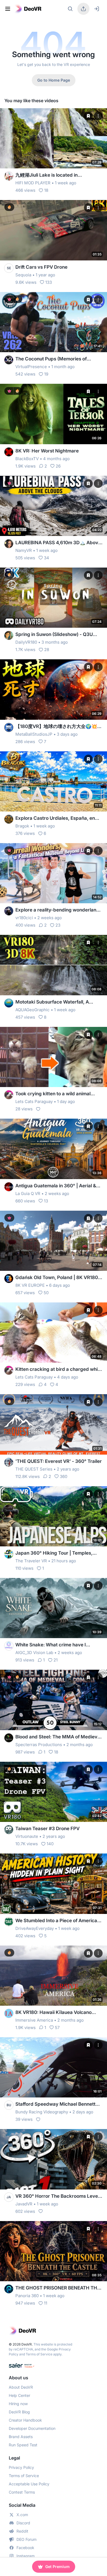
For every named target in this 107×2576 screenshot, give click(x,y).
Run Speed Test (23, 2445)
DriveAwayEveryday (35, 1928)
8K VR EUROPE (30, 1285)
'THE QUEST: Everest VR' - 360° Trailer (59, 1461)
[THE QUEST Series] (9, 1462)
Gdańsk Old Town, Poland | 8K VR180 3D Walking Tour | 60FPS (57, 1278)
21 (56, 1660)
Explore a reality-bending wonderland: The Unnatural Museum (58, 910)
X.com (22, 2515)
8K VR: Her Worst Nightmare (47, 451)
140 (50, 1844)
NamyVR (24, 550)
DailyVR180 (26, 642)
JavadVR (24, 2204)
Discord (23, 2523)
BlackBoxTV (27, 459)
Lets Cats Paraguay (34, 1101)
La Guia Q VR (28, 1193)
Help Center (19, 2395)
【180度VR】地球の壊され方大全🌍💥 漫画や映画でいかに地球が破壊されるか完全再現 (57, 727)
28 (47, 650)
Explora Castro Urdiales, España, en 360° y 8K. (55, 819)
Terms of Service (39, 2354)
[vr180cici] (9, 911)
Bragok (22, 826)
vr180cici (24, 918)
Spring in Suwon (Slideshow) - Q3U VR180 (54, 635)
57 (57, 2028)
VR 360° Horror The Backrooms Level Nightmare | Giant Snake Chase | (57, 2196)
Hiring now (18, 2404)
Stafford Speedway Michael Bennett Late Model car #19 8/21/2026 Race (55, 2104)
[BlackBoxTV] (9, 452)
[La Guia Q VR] (9, 1187)
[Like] (38, 1109)
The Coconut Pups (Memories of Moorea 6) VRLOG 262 (51, 359)
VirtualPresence (31, 367)
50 (46, 1293)
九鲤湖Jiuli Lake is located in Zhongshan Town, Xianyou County (53, 175)
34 (47, 558)
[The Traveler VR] (9, 1554)
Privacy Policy (21, 2467)
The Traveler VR (31, 1561)
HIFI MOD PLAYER (33, 183)
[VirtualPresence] (9, 360)
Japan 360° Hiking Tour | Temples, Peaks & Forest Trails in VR (54, 1553)
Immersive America (34, 2020)
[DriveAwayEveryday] (9, 1922)
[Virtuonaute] (9, 1830)
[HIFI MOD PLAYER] (9, 176)
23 (58, 925)
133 (49, 282)
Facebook (25, 2548)
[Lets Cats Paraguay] (9, 1095)
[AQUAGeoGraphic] (9, 1003)
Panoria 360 (27, 2296)
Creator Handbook (25, 2420)
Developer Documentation (32, 2428)
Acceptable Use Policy (29, 2484)
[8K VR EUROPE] (9, 1279)
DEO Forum (26, 2539)
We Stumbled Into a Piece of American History (58, 1921)
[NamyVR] (9, 544)
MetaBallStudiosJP (34, 734)
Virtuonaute (27, 1836)
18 (46, 190)
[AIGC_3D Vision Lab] (9, 1646)
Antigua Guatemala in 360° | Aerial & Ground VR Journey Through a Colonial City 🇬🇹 (59, 1186)
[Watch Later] (88, 116)
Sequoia (23, 275)
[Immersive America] (9, 2013)
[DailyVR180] (9, 635)
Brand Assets (21, 2437)
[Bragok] (9, 819)
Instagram (26, 2556)
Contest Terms (22, 2492)
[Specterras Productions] (9, 1738)
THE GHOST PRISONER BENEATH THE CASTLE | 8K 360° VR (58, 2288)
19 (46, 374)
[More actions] (98, 116)
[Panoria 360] (9, 2289)
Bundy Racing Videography (42, 2112)
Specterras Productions (39, 1745)
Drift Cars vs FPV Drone (41, 267)
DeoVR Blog (19, 2412)
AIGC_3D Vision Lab (34, 1653)
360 (64, 1476)
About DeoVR (21, 2387)
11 (46, 2303)
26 (58, 466)
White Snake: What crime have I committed (51, 1645)
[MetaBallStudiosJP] (9, 727)
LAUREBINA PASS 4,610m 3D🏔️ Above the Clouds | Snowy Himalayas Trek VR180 (58, 543)
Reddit (22, 2531)
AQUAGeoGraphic (33, 1010)
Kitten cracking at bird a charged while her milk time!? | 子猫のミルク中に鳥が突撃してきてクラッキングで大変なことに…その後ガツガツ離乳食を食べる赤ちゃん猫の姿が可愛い (59, 1370)
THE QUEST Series (34, 1469)
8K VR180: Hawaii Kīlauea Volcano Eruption (54, 2013)
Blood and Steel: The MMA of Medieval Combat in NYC (58, 1737)
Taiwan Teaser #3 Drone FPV (47, 1829)
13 (46, 1201)
